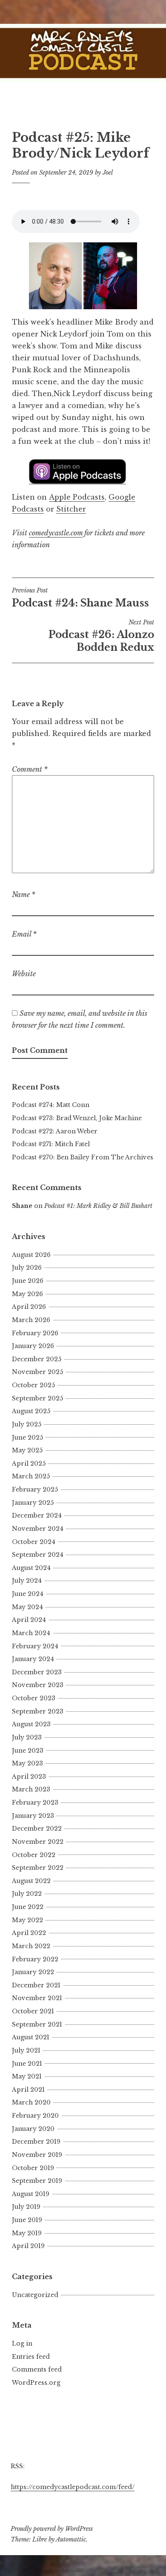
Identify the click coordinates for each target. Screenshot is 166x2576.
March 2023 (31, 1789)
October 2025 (33, 1385)
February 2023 (35, 1803)
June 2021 (27, 2064)
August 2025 (31, 1411)
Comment (30, 769)
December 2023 (37, 1672)
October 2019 (33, 2168)
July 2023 (27, 1737)
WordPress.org (36, 2383)
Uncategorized (35, 2295)
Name (24, 894)
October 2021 (33, 2011)
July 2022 (27, 1894)
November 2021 (37, 1998)
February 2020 (35, 2116)
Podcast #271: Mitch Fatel (51, 1144)
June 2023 (28, 1751)
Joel (108, 172)
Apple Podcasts (77, 497)
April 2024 (29, 1620)
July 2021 (26, 2050)
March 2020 (31, 2102)
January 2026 (33, 1346)
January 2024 (33, 1659)
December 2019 (36, 2142)
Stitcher (71, 509)
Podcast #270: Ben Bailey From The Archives (83, 1157)
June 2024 (28, 1594)
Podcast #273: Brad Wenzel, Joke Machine (77, 1118)
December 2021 (36, 1985)
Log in (22, 2343)
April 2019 (28, 2246)
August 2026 (31, 1255)
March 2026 (31, 1320)
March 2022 (31, 1946)
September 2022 (38, 1868)
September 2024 (38, 1555)
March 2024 (31, 1633)
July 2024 (27, 1581)
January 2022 (33, 1972)
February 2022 (35, 1959)
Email (24, 934)
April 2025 (29, 1463)
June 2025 (27, 1437)
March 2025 (31, 1476)
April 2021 (28, 2090)
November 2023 (38, 1685)
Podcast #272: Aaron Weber (55, 1131)
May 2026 (27, 1294)
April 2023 (29, 1777)
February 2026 (35, 1333)
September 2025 (37, 1398)
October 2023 (34, 1698)
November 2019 (37, 2155)
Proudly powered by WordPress (52, 2529)
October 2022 (34, 1855)
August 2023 (31, 1724)
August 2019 (31, 2194)
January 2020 (33, 2129)
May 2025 (27, 1450)
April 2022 (29, 1933)
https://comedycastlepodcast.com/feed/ (73, 2487)
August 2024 (31, 1568)
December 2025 (37, 1359)
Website (24, 974)
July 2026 (27, 1268)
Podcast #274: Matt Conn (51, 1105)
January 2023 (33, 1816)
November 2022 (38, 1842)
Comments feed (37, 2369)
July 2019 (26, 2207)
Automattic (71, 2539)
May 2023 (27, 1763)
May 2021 (27, 2076)
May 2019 (27, 2233)
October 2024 (34, 1542)
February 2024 (35, 1646)
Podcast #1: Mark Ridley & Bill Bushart (98, 1206)
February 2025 (35, 1489)
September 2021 (37, 2024)
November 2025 (37, 1372)
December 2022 (37, 1828)
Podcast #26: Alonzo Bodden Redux (101, 636)
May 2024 (27, 1607)
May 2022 (27, 1920)
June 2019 (27, 2220)
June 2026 (28, 1281)
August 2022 (31, 1881)
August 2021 (31, 2037)
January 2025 (33, 1503)
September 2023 (38, 1711)
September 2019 (37, 2181)
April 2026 (29, 1307)
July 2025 (27, 1424)
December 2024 (37, 1515)
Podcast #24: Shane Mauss (80, 598)
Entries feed (31, 2357)
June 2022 (28, 1907)
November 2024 (38, 1529)
